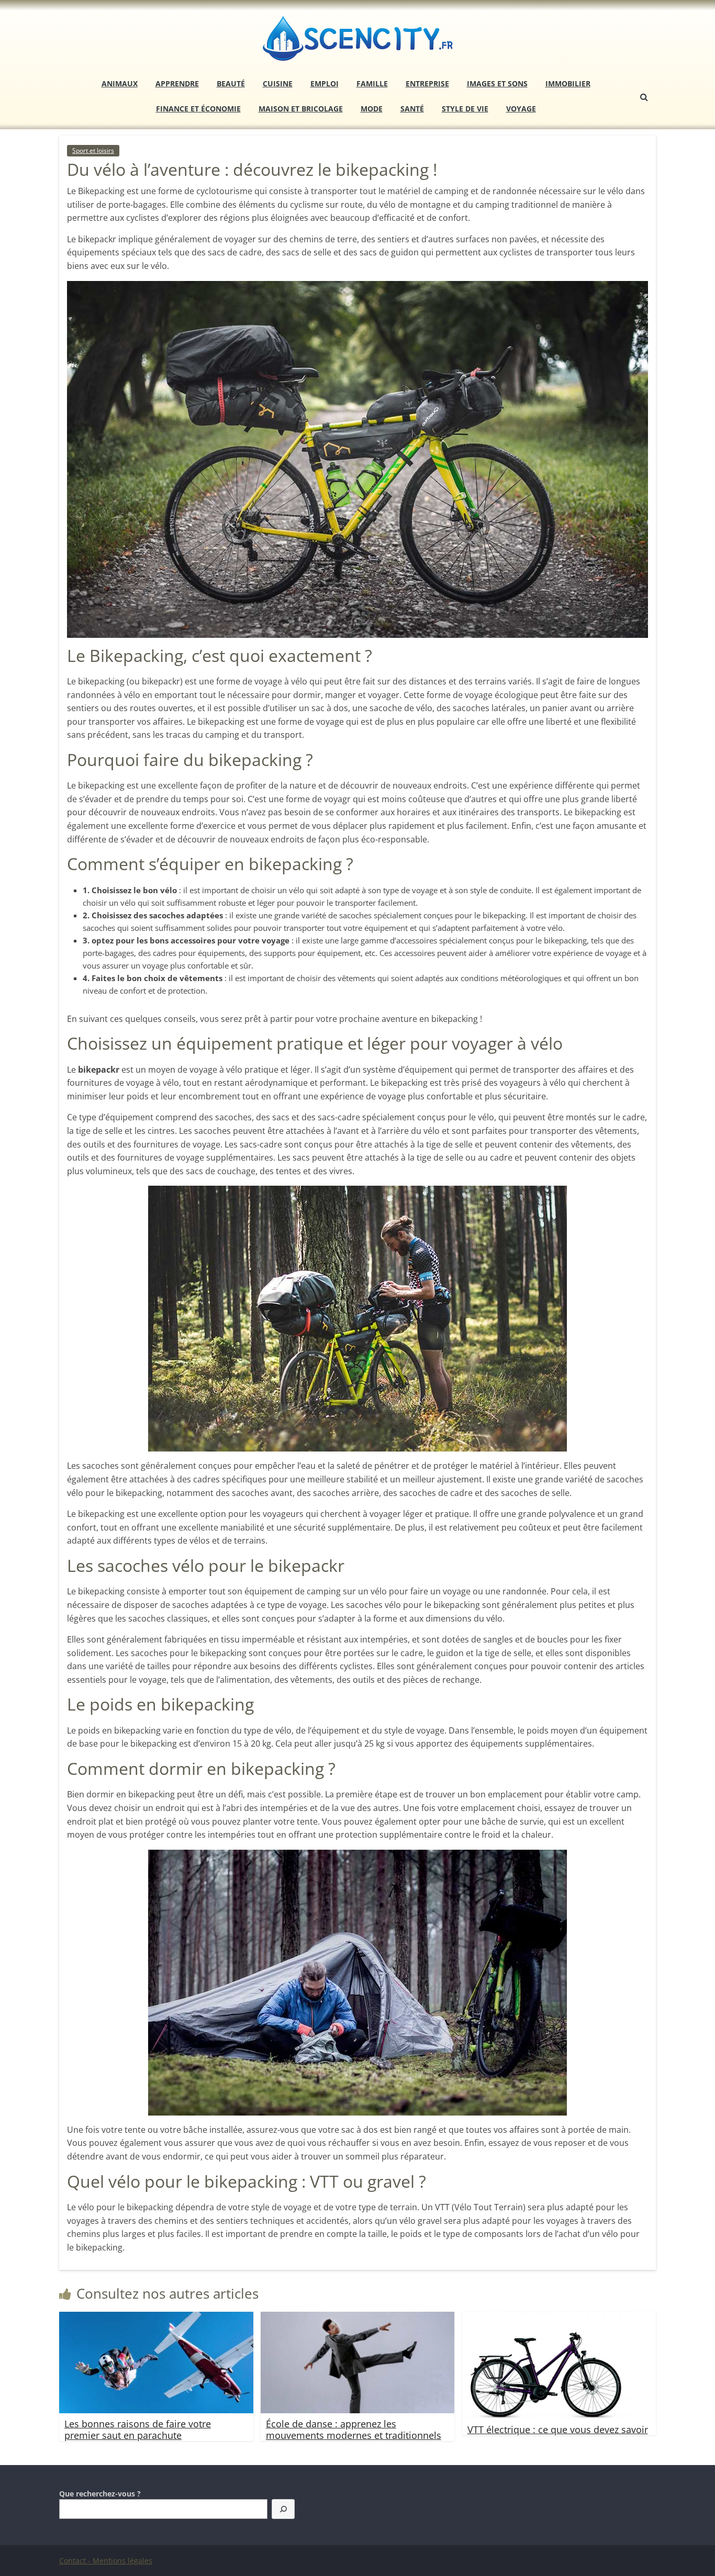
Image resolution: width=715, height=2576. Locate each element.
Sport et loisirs (93, 150)
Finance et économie (198, 109)
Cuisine (278, 83)
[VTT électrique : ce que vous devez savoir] (548, 2318)
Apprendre (177, 83)
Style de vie (465, 109)
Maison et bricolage (301, 109)
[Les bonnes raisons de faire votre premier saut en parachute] (156, 2318)
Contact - (76, 2561)
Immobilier (568, 83)
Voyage (521, 109)
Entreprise (427, 83)
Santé (412, 109)
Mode (372, 109)
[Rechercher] (283, 2509)
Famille (372, 83)
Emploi (325, 83)
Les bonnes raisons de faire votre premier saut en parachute (138, 2429)
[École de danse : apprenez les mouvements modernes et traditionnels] (358, 2318)
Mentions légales (122, 2561)
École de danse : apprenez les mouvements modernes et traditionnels (354, 2429)
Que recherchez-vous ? (100, 2494)
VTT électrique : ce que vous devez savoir (558, 2429)
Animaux (120, 83)
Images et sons (497, 83)
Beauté (231, 83)
